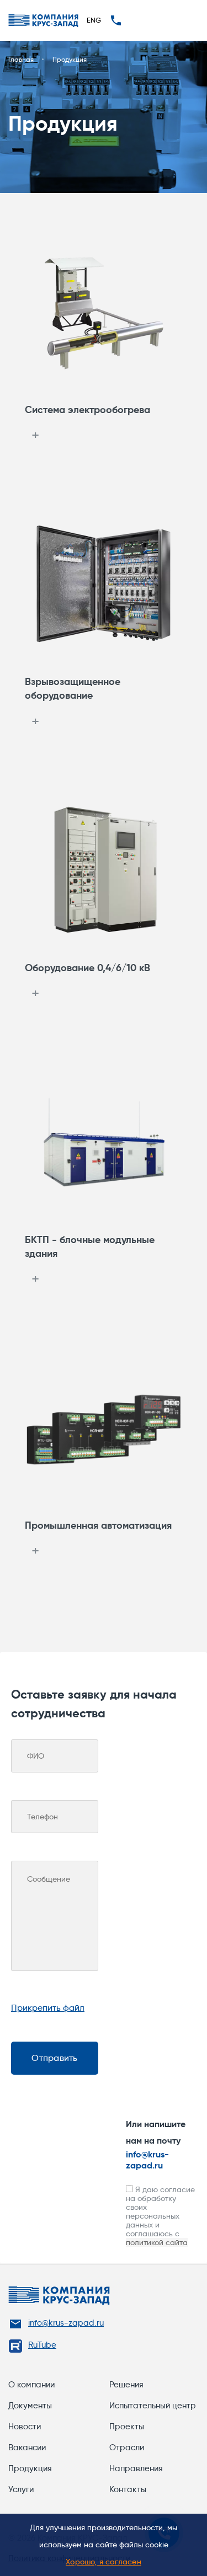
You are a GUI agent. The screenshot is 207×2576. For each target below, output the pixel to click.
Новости (25, 2427)
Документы (30, 2406)
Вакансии (27, 2448)
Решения (126, 2385)
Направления (136, 2468)
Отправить (54, 2058)
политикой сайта (157, 2242)
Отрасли (127, 2448)
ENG (94, 20)
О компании (31, 2385)
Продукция (30, 2468)
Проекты (127, 2427)
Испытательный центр (153, 2406)
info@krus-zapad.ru (147, 2160)
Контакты (128, 2489)
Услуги (21, 2489)
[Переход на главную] (43, 21)
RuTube (42, 2345)
